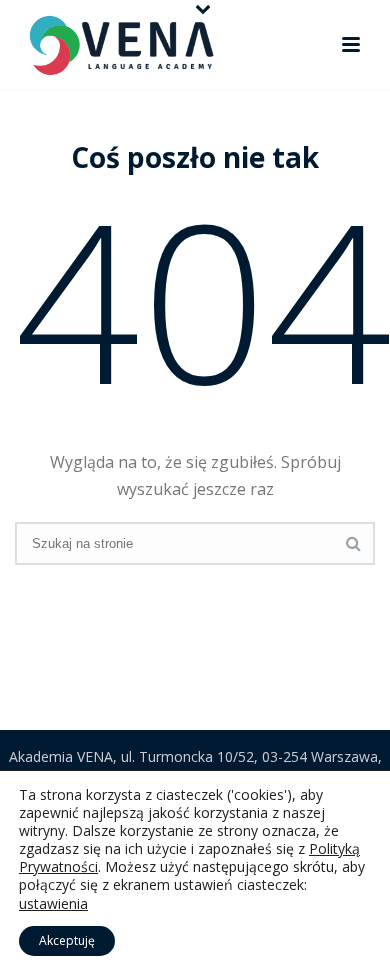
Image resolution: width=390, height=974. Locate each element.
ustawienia (53, 904)
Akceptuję (67, 940)
